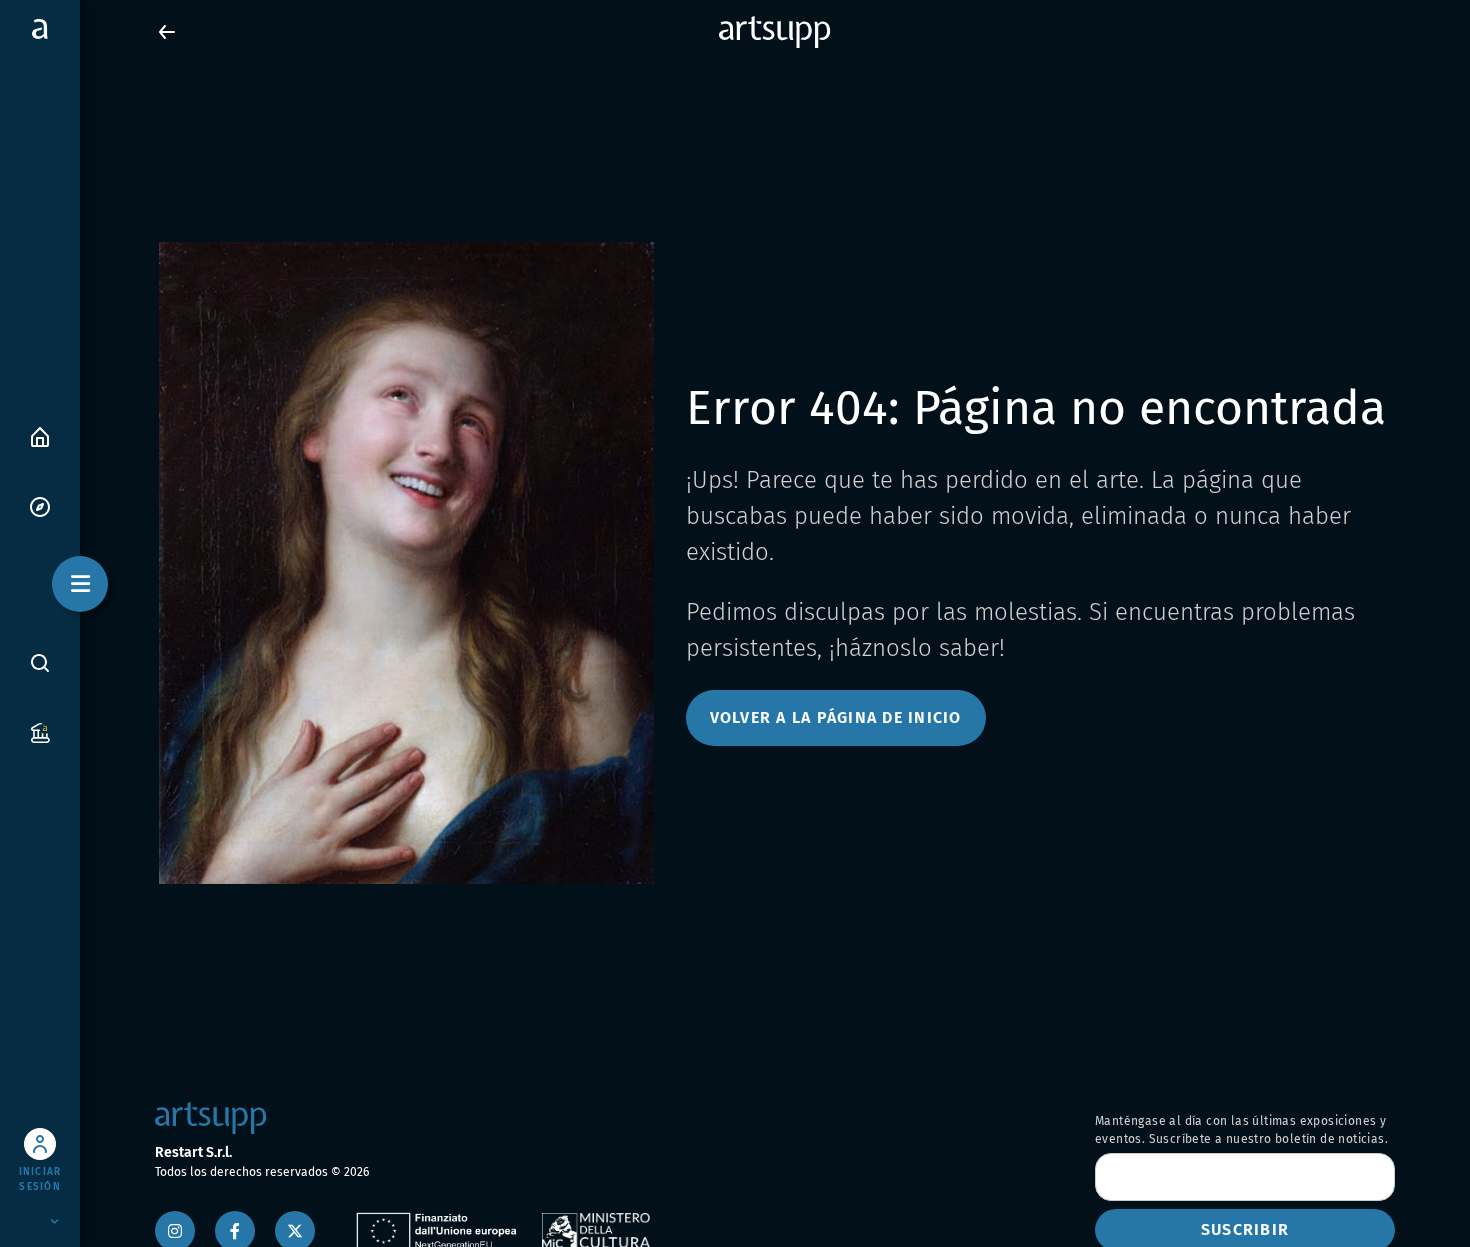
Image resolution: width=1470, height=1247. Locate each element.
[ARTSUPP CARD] (40, 731)
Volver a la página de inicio (836, 717)
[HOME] (40, 435)
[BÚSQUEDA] (40, 662)
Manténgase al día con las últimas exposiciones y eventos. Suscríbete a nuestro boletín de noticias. (1241, 1130)
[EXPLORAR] (40, 505)
